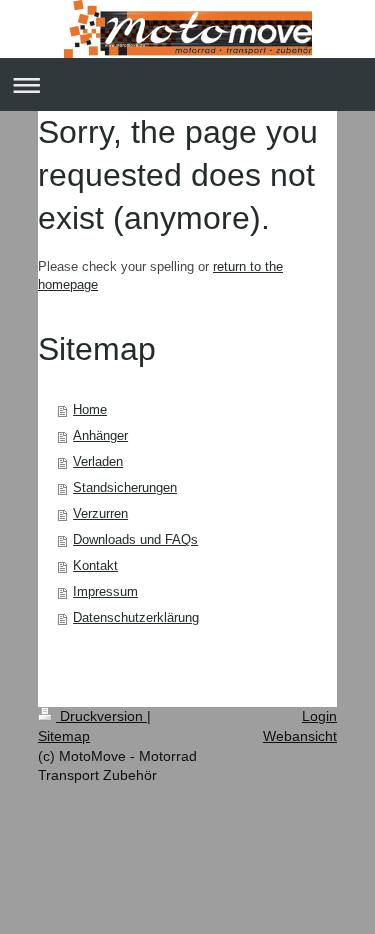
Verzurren (100, 513)
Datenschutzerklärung (136, 617)
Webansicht (300, 736)
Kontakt (95, 565)
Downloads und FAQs (135, 539)
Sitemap (64, 736)
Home (90, 409)
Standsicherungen (125, 487)
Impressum (105, 591)
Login (319, 716)
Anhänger (100, 435)
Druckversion (101, 716)
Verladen (98, 461)
